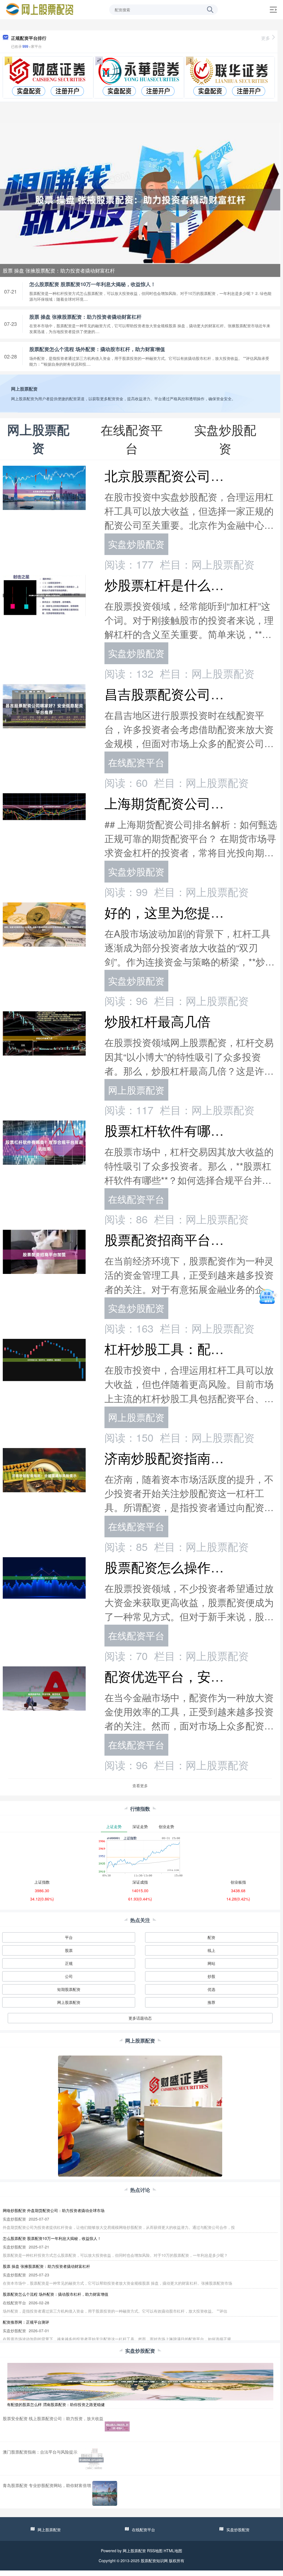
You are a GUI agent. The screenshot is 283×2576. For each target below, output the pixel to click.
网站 (211, 1963)
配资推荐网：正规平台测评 (26, 2322)
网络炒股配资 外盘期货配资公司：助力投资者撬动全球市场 (54, 2210)
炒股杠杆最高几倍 (158, 1021)
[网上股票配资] (40, 9)
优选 (211, 1989)
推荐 (211, 2002)
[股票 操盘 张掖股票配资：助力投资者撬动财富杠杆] (140, 199)
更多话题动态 (140, 2018)
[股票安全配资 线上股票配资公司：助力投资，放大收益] (117, 2426)
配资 (211, 1937)
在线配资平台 (136, 762)
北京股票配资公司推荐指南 (184, 475)
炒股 (211, 1976)
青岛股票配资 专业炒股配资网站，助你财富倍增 (47, 2485)
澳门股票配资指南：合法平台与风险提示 (40, 2452)
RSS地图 (155, 2551)
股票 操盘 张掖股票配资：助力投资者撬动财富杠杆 (59, 270)
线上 (211, 1950)
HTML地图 (173, 2551)
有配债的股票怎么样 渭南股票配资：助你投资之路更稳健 (56, 2404)
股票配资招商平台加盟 (171, 1239)
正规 (69, 1963)
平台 (69, 1937)
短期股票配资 (69, 1989)
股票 (69, 1950)
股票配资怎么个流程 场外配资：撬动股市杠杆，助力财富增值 (97, 349)
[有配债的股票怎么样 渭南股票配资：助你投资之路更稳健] (140, 2381)
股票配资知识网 (154, 2561)
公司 (69, 1976)
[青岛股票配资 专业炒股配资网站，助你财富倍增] (105, 2493)
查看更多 (140, 1786)
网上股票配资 (136, 1090)
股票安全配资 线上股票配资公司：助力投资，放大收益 (53, 2418)
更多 (266, 38)
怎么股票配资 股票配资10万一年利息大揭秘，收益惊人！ (92, 284)
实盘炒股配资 (136, 544)
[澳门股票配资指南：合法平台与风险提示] (91, 2460)
